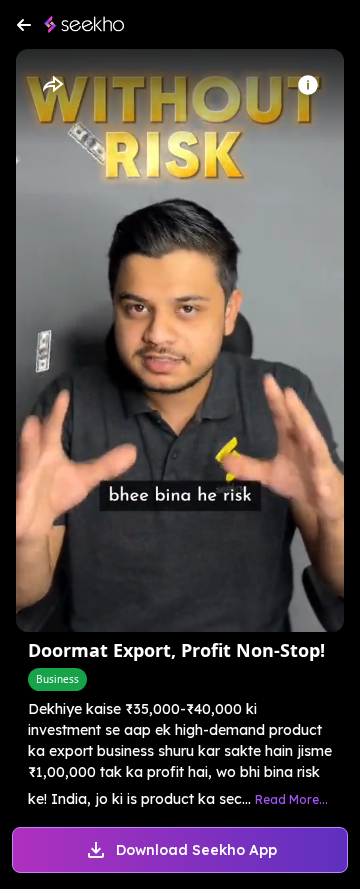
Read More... (291, 799)
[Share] (52, 85)
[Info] (308, 85)
